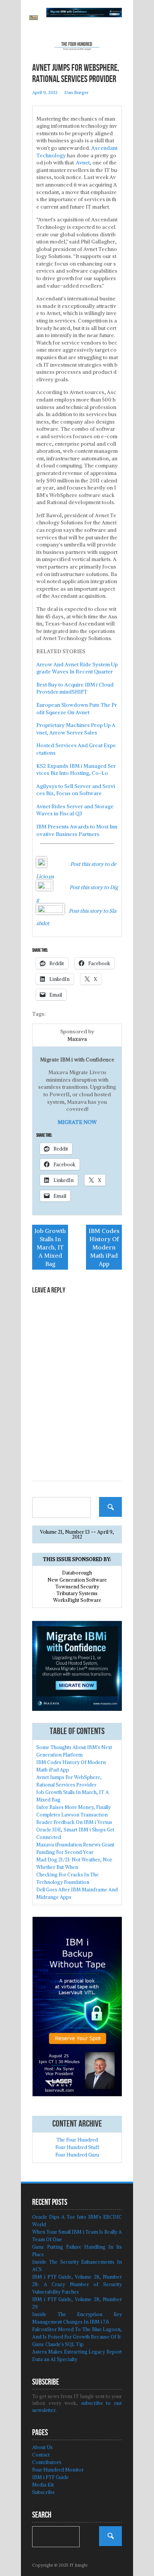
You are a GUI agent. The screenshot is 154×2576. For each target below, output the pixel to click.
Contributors (47, 2462)
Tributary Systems (77, 1593)
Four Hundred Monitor (58, 2470)
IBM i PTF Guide (50, 2477)
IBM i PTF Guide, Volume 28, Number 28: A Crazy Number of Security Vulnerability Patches (77, 2284)
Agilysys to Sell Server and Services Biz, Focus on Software (76, 790)
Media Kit (43, 2485)
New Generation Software (77, 1580)
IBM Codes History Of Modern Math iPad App (104, 1247)
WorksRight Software (77, 1600)
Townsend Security (77, 1587)
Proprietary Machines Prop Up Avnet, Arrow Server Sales (76, 729)
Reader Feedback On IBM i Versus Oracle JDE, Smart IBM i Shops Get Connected (75, 1830)
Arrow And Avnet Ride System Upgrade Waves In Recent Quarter (77, 668)
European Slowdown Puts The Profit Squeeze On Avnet (77, 709)
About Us (42, 2447)
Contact (41, 2455)
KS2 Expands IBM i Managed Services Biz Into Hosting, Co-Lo (76, 770)
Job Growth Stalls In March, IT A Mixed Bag (50, 1247)
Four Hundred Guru (77, 2155)
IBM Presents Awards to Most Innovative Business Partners (77, 830)
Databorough (77, 1573)
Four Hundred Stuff (77, 2147)
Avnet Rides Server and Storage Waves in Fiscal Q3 (75, 810)
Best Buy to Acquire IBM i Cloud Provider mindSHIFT (75, 688)
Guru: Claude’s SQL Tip (58, 2344)
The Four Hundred (77, 2140)
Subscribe (44, 2492)
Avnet (83, 163)
